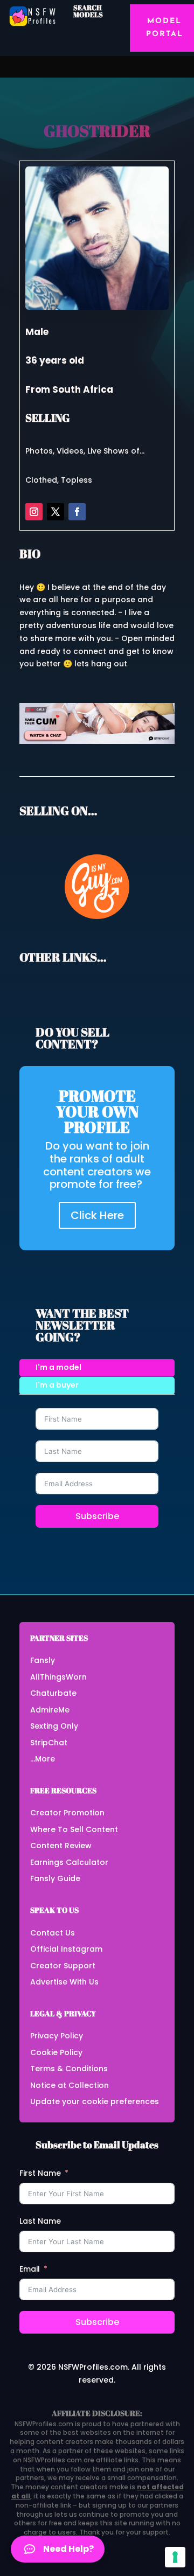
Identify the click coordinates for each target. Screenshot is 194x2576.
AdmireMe (50, 1710)
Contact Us (53, 1933)
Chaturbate (53, 1693)
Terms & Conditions (69, 2069)
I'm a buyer (57, 1385)
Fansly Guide (55, 1878)
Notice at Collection (70, 2085)
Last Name (40, 2221)
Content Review (61, 1846)
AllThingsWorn (58, 1677)
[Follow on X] (56, 512)
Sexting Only (54, 1726)
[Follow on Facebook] (77, 512)
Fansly (43, 1660)
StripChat (49, 1743)
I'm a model (58, 1367)
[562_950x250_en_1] (97, 741)
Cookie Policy (56, 2052)
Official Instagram (66, 1949)
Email (30, 2269)
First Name (40, 2173)
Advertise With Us (64, 1982)
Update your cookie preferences (95, 2101)
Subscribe (97, 1516)
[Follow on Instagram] (34, 512)
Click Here (97, 1215)
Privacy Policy (57, 2036)
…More (43, 1759)
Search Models (88, 11)
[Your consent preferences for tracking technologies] (175, 2557)
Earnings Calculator (69, 1862)
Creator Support (63, 1966)
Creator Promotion (67, 1813)
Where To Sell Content (74, 1829)
